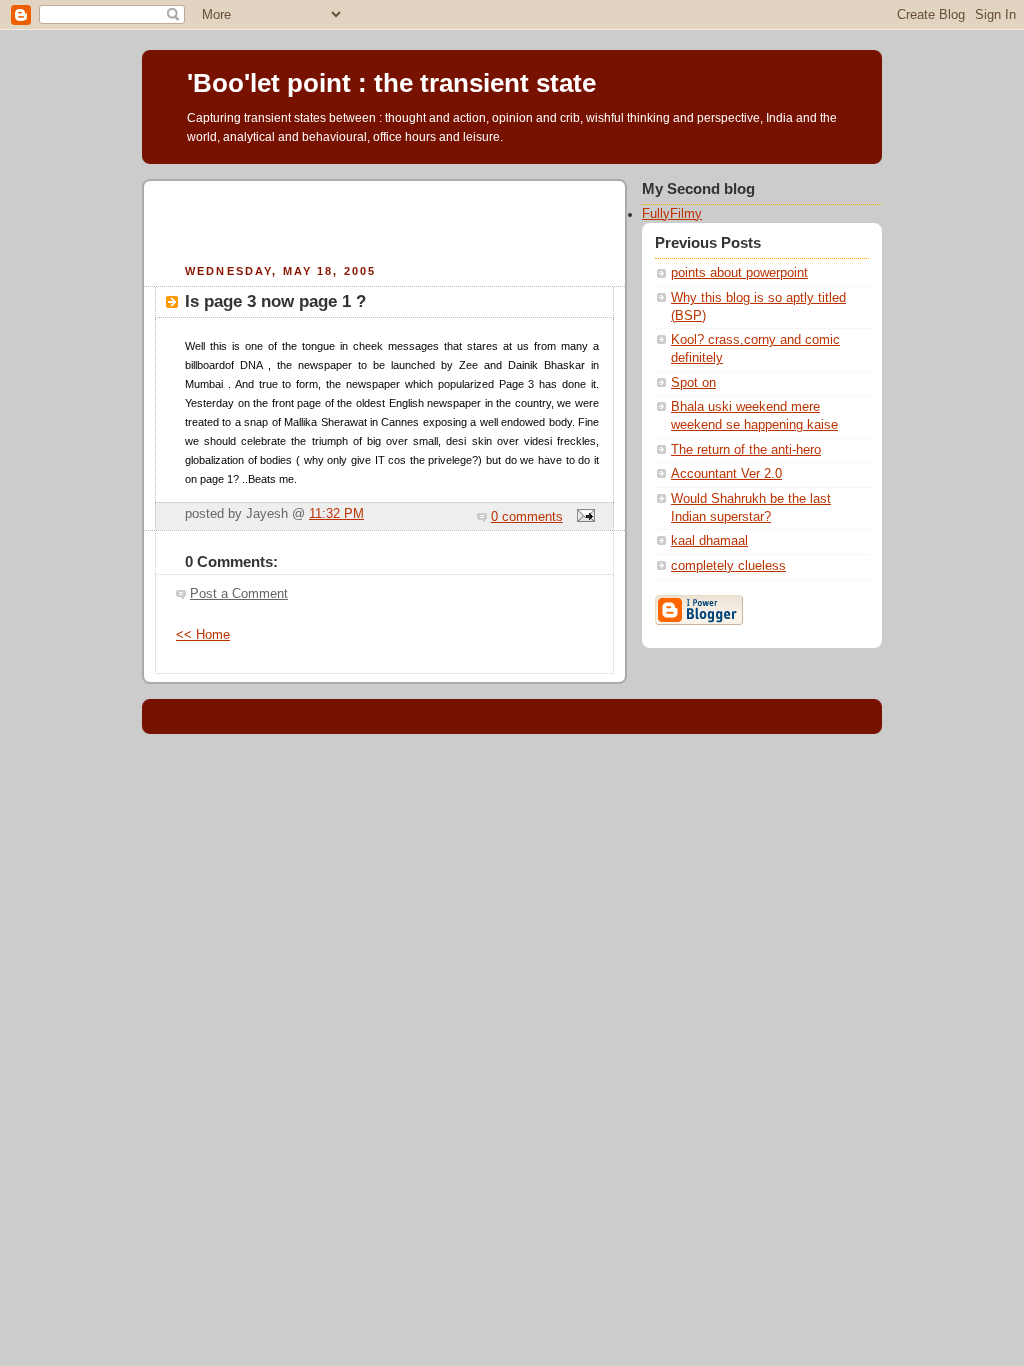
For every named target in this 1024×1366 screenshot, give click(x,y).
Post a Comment (239, 594)
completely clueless (728, 566)
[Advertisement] (385, 219)
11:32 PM (336, 514)
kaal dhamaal (709, 541)
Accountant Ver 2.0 (726, 474)
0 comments (527, 517)
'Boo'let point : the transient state (391, 83)
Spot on (693, 383)
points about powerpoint (739, 273)
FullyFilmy (672, 214)
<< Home (203, 635)
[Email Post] (583, 517)
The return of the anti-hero (746, 450)
